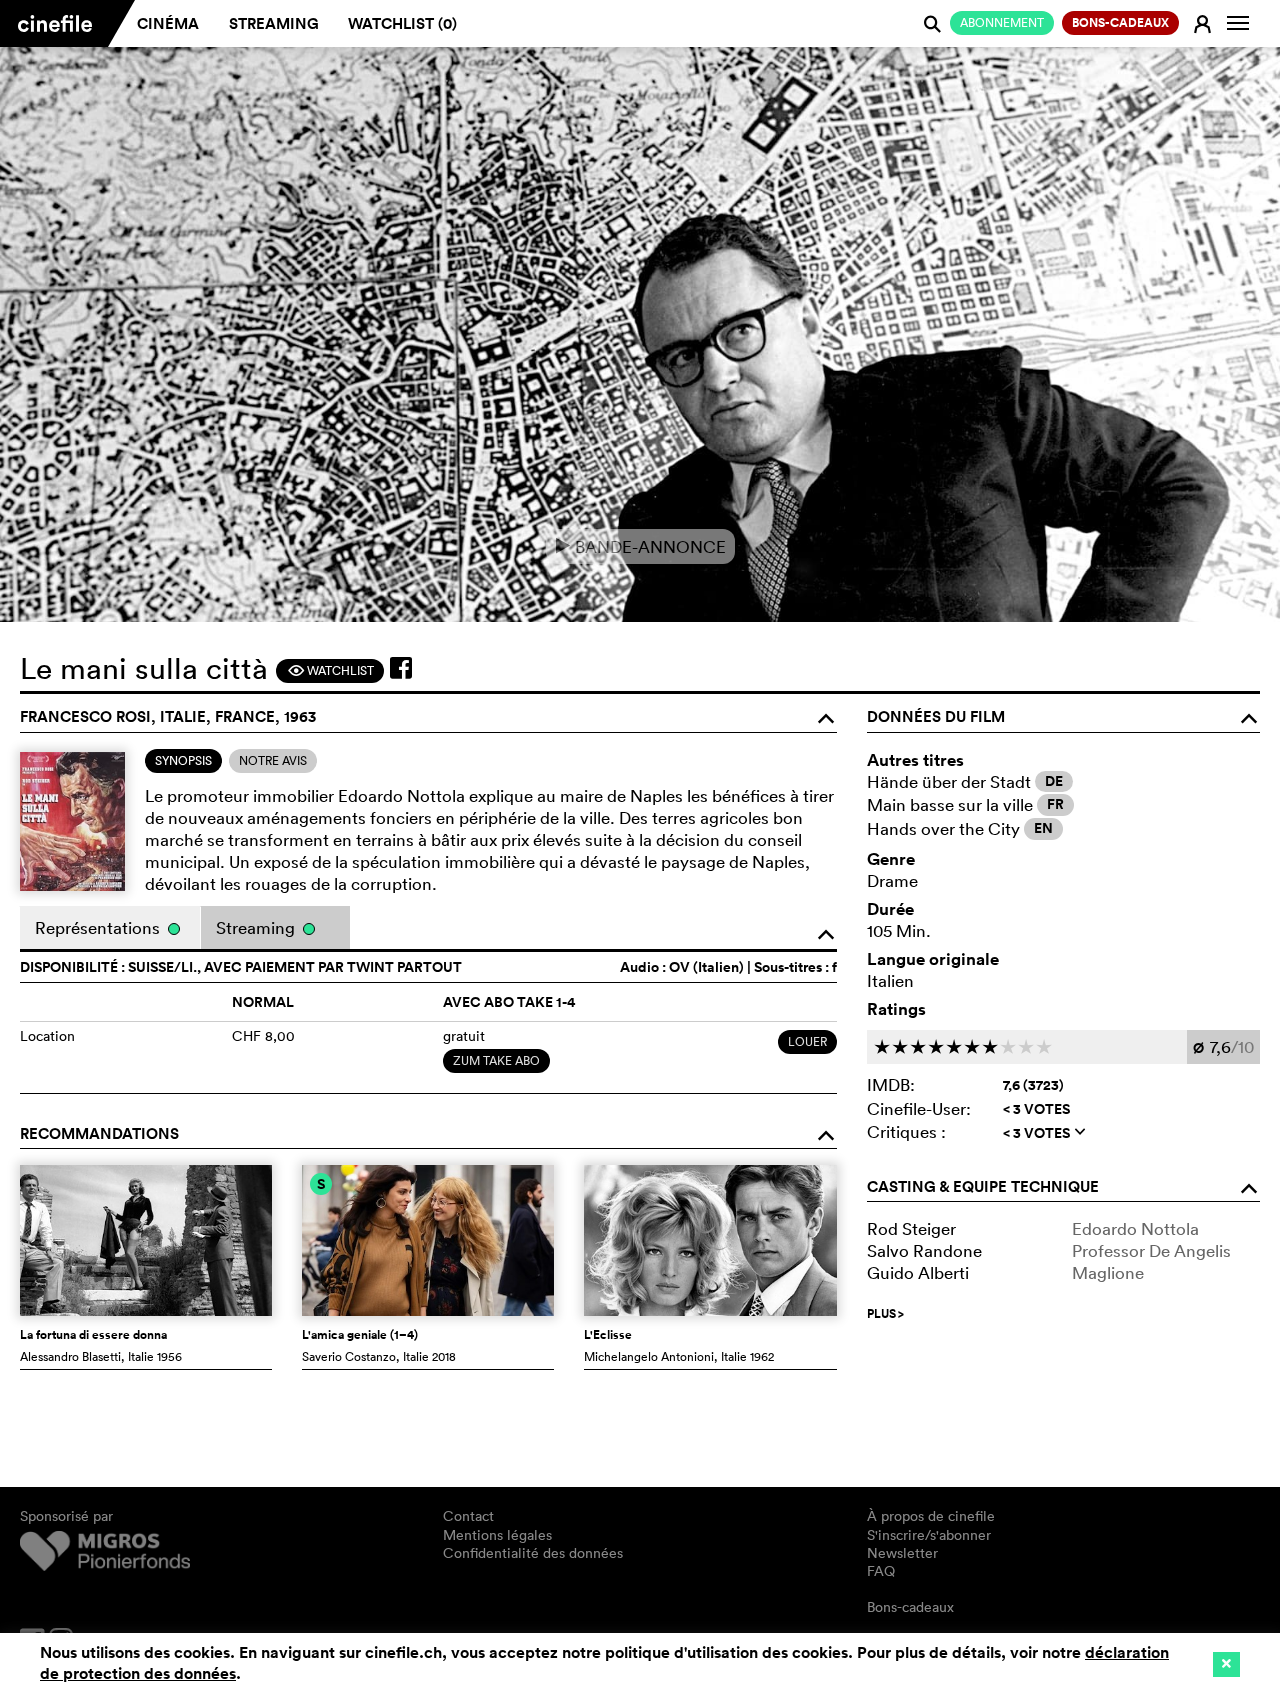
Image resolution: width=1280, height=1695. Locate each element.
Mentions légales (497, 1535)
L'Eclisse (608, 1335)
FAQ (881, 1571)
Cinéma (168, 23)
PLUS (885, 1314)
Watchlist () (402, 23)
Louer (807, 1041)
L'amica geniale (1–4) (360, 1335)
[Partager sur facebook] (401, 668)
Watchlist (330, 670)
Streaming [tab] (257, 927)
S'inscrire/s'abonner (929, 1535)
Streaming (274, 23)
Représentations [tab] (99, 927)
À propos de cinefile (931, 1516)
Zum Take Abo (496, 1060)
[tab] (183, 761)
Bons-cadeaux (910, 1607)
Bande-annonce (640, 546)
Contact (468, 1516)
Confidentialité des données (533, 1553)
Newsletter (902, 1553)
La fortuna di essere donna (93, 1335)
